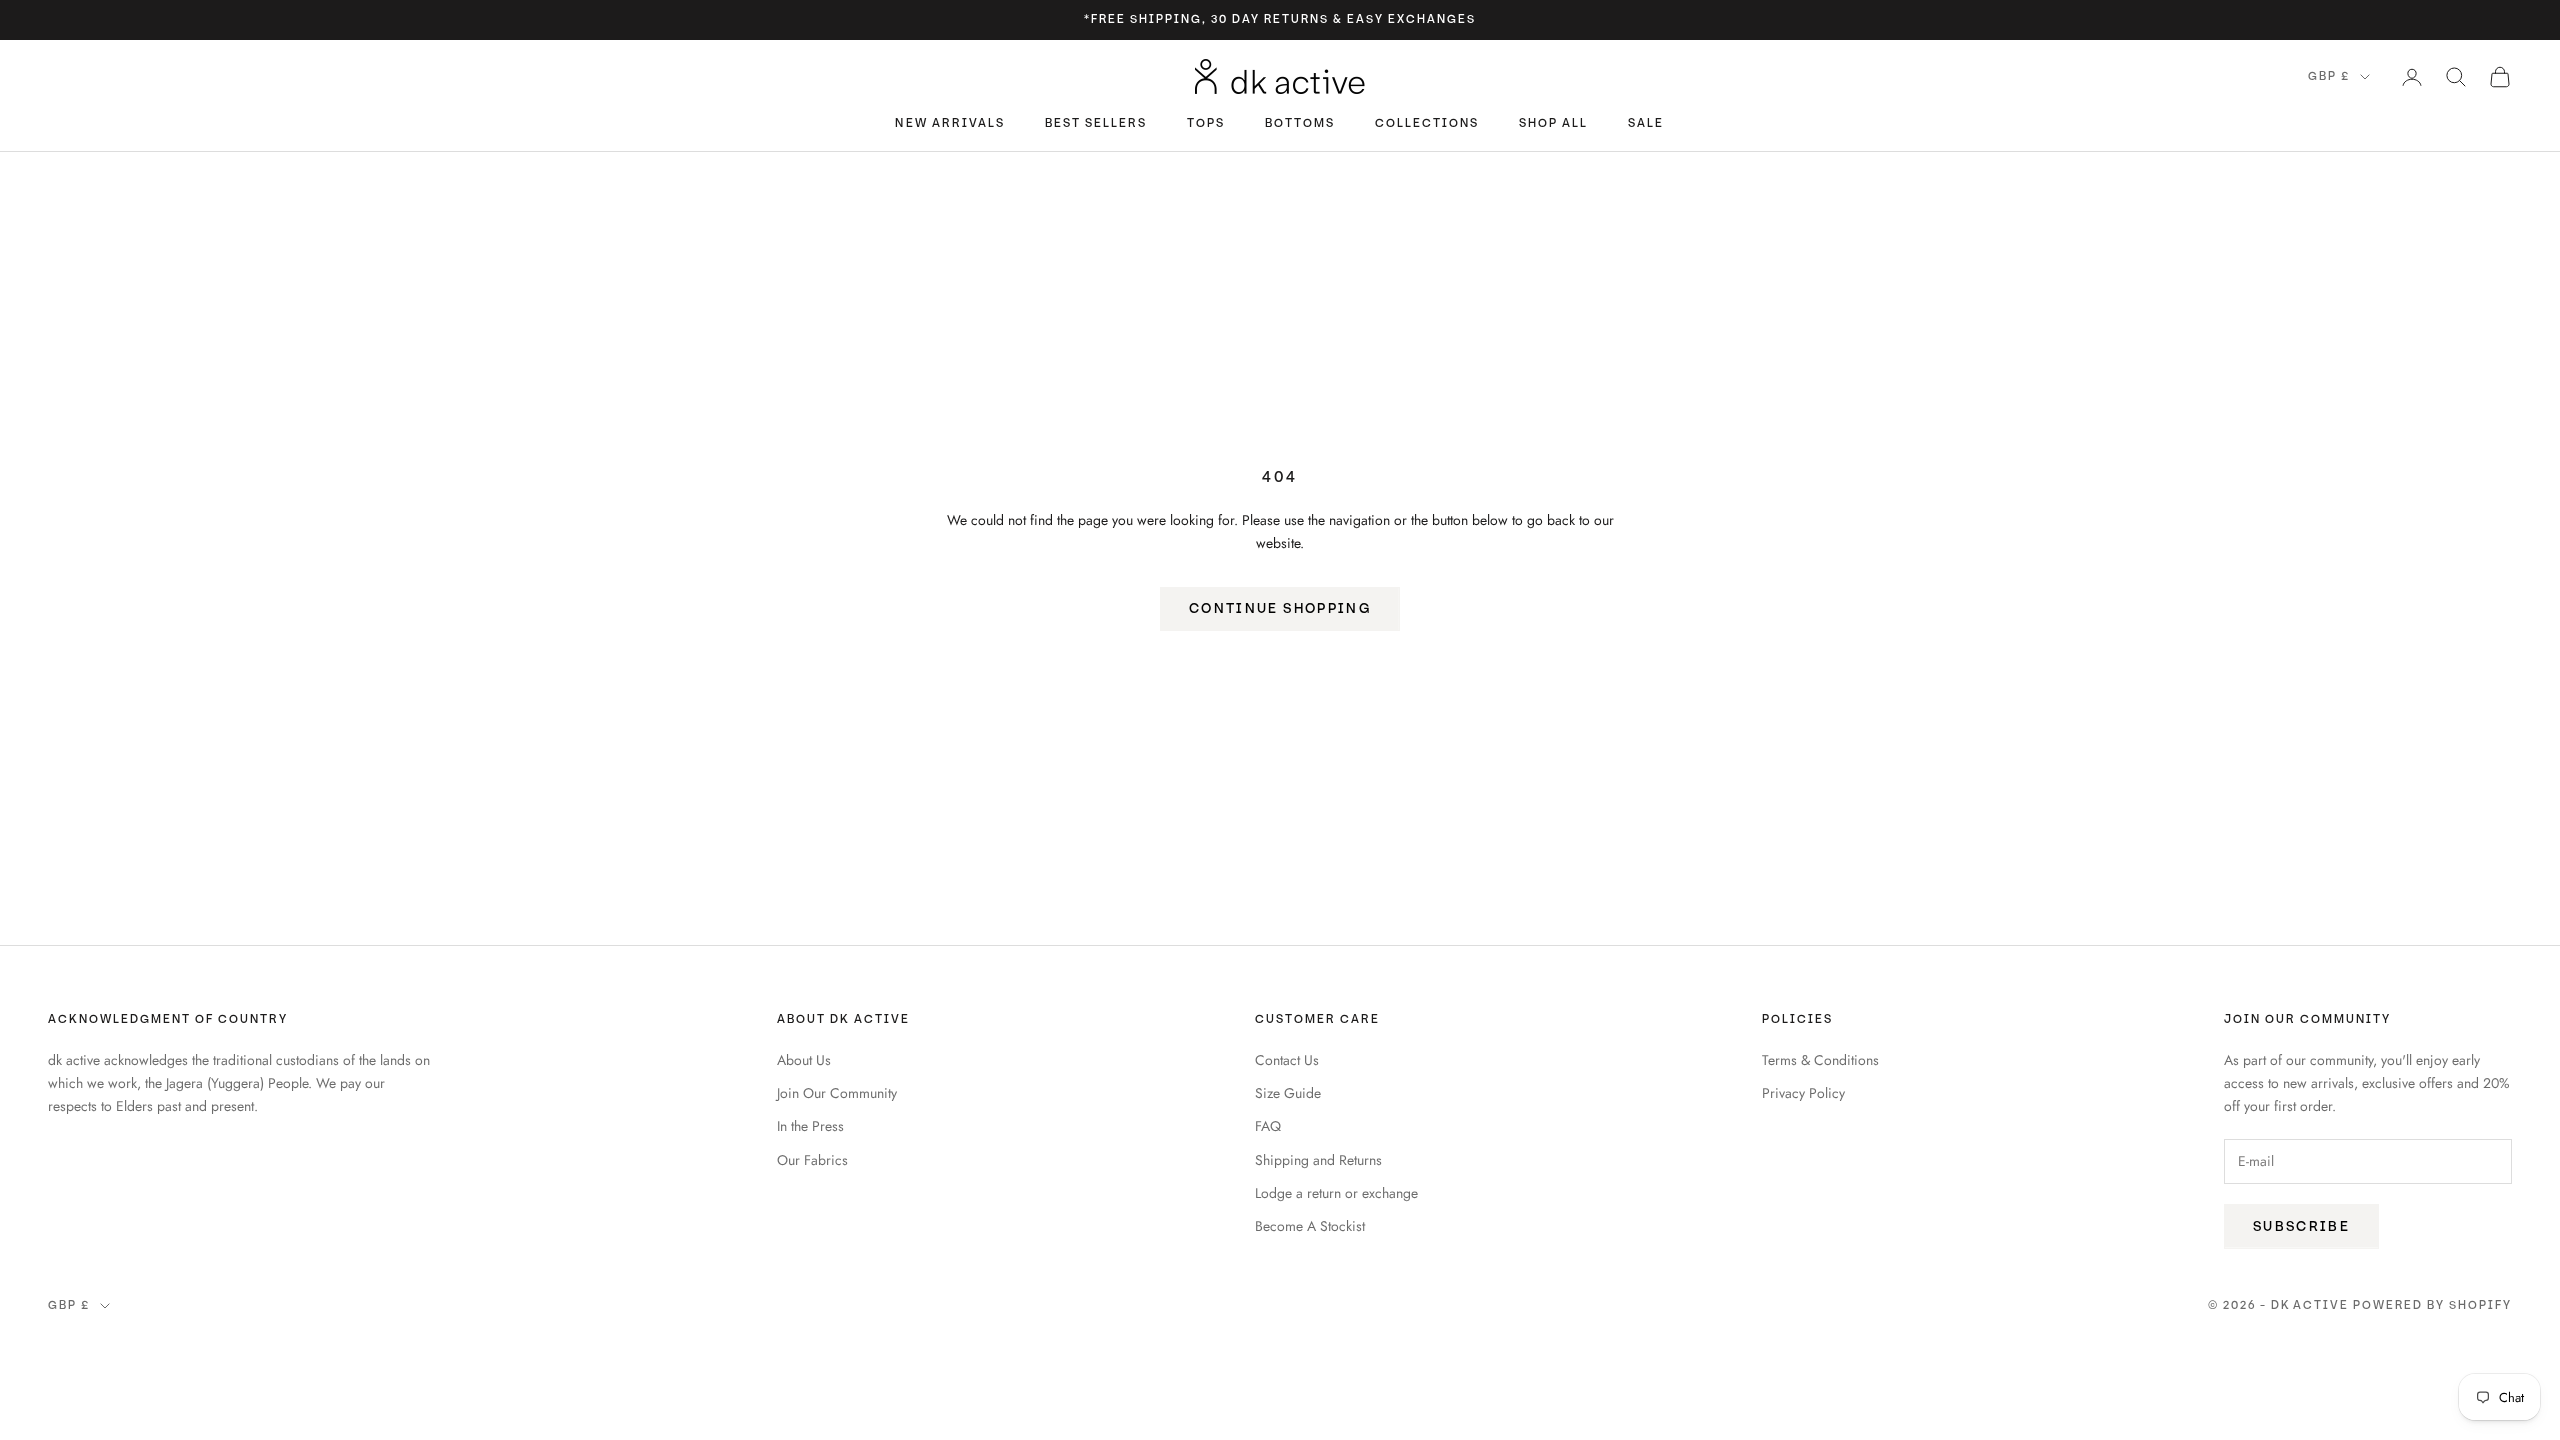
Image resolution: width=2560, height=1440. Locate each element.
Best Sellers (1096, 123)
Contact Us (1287, 1060)
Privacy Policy (1803, 1093)
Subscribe (2301, 1226)
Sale (1646, 123)
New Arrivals (949, 123)
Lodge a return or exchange (1336, 1193)
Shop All (1553, 123)
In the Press (810, 1126)
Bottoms (1300, 123)
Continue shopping (1280, 608)
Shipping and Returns (1318, 1160)
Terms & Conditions (1820, 1060)
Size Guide (1288, 1093)
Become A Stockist (1310, 1226)
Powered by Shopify (2432, 1305)
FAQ (1268, 1126)
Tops (1206, 123)
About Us (804, 1060)
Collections (1427, 123)
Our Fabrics (812, 1160)
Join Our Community (837, 1093)
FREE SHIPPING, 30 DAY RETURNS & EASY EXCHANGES (1283, 19)
